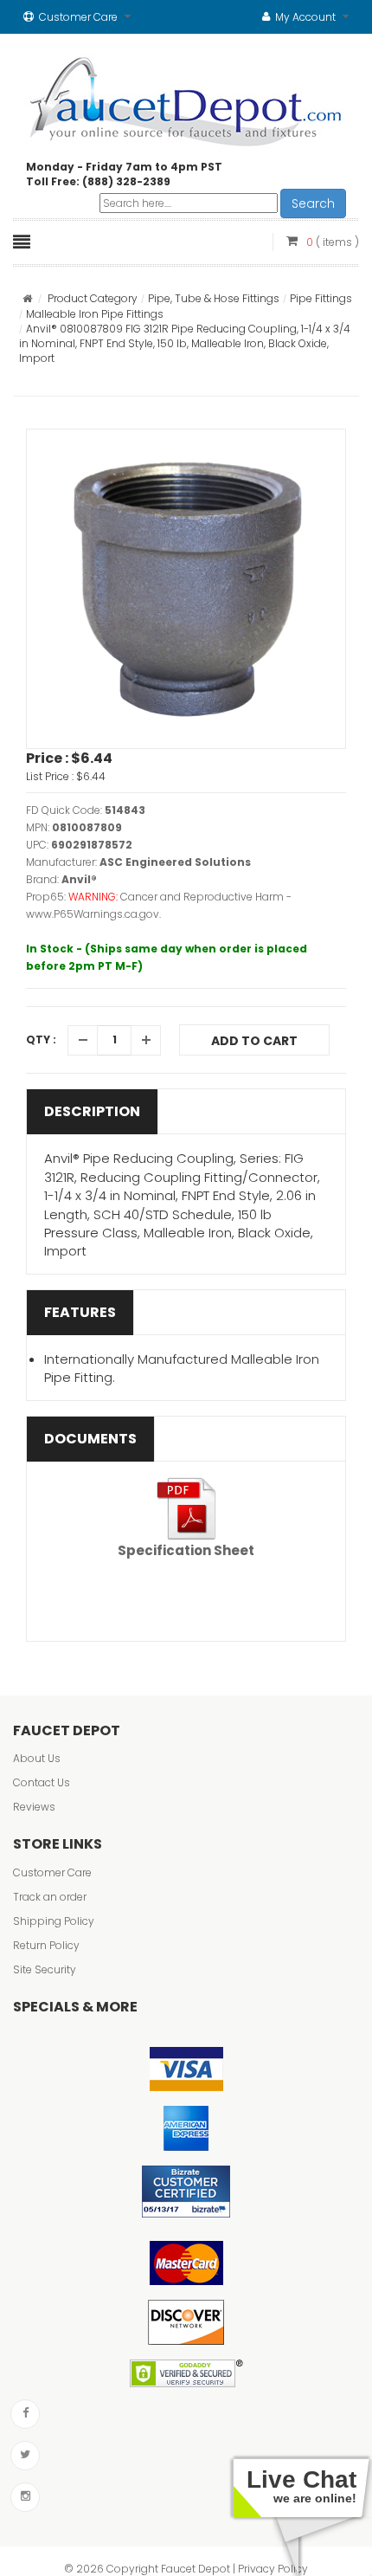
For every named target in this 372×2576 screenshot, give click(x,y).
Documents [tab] (90, 1439)
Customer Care (52, 1872)
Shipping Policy (54, 1921)
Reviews (34, 1807)
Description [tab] (92, 1111)
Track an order (50, 1897)
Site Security (45, 1969)
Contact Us (42, 1782)
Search (313, 203)
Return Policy (46, 1945)
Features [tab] (80, 1312)
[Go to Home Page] (27, 298)
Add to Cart (254, 1041)
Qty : (41, 1039)
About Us (37, 1758)
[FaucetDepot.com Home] (186, 98)
